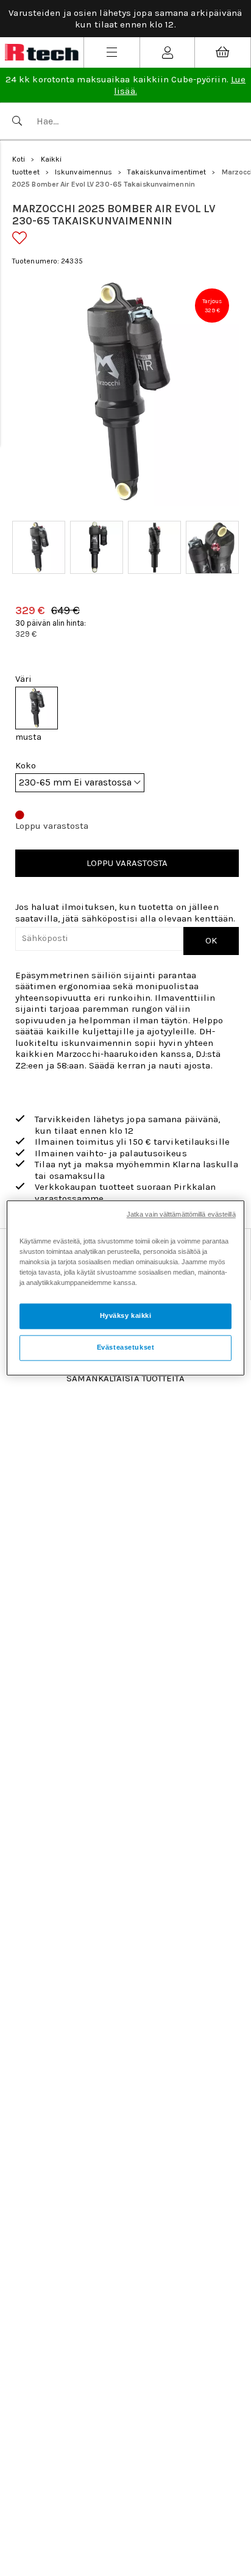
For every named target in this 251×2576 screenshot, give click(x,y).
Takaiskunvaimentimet (167, 172)
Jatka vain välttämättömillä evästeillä (181, 1214)
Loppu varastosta (127, 863)
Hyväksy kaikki (126, 1316)
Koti (19, 159)
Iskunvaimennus (83, 172)
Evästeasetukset (126, 1348)
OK (211, 940)
